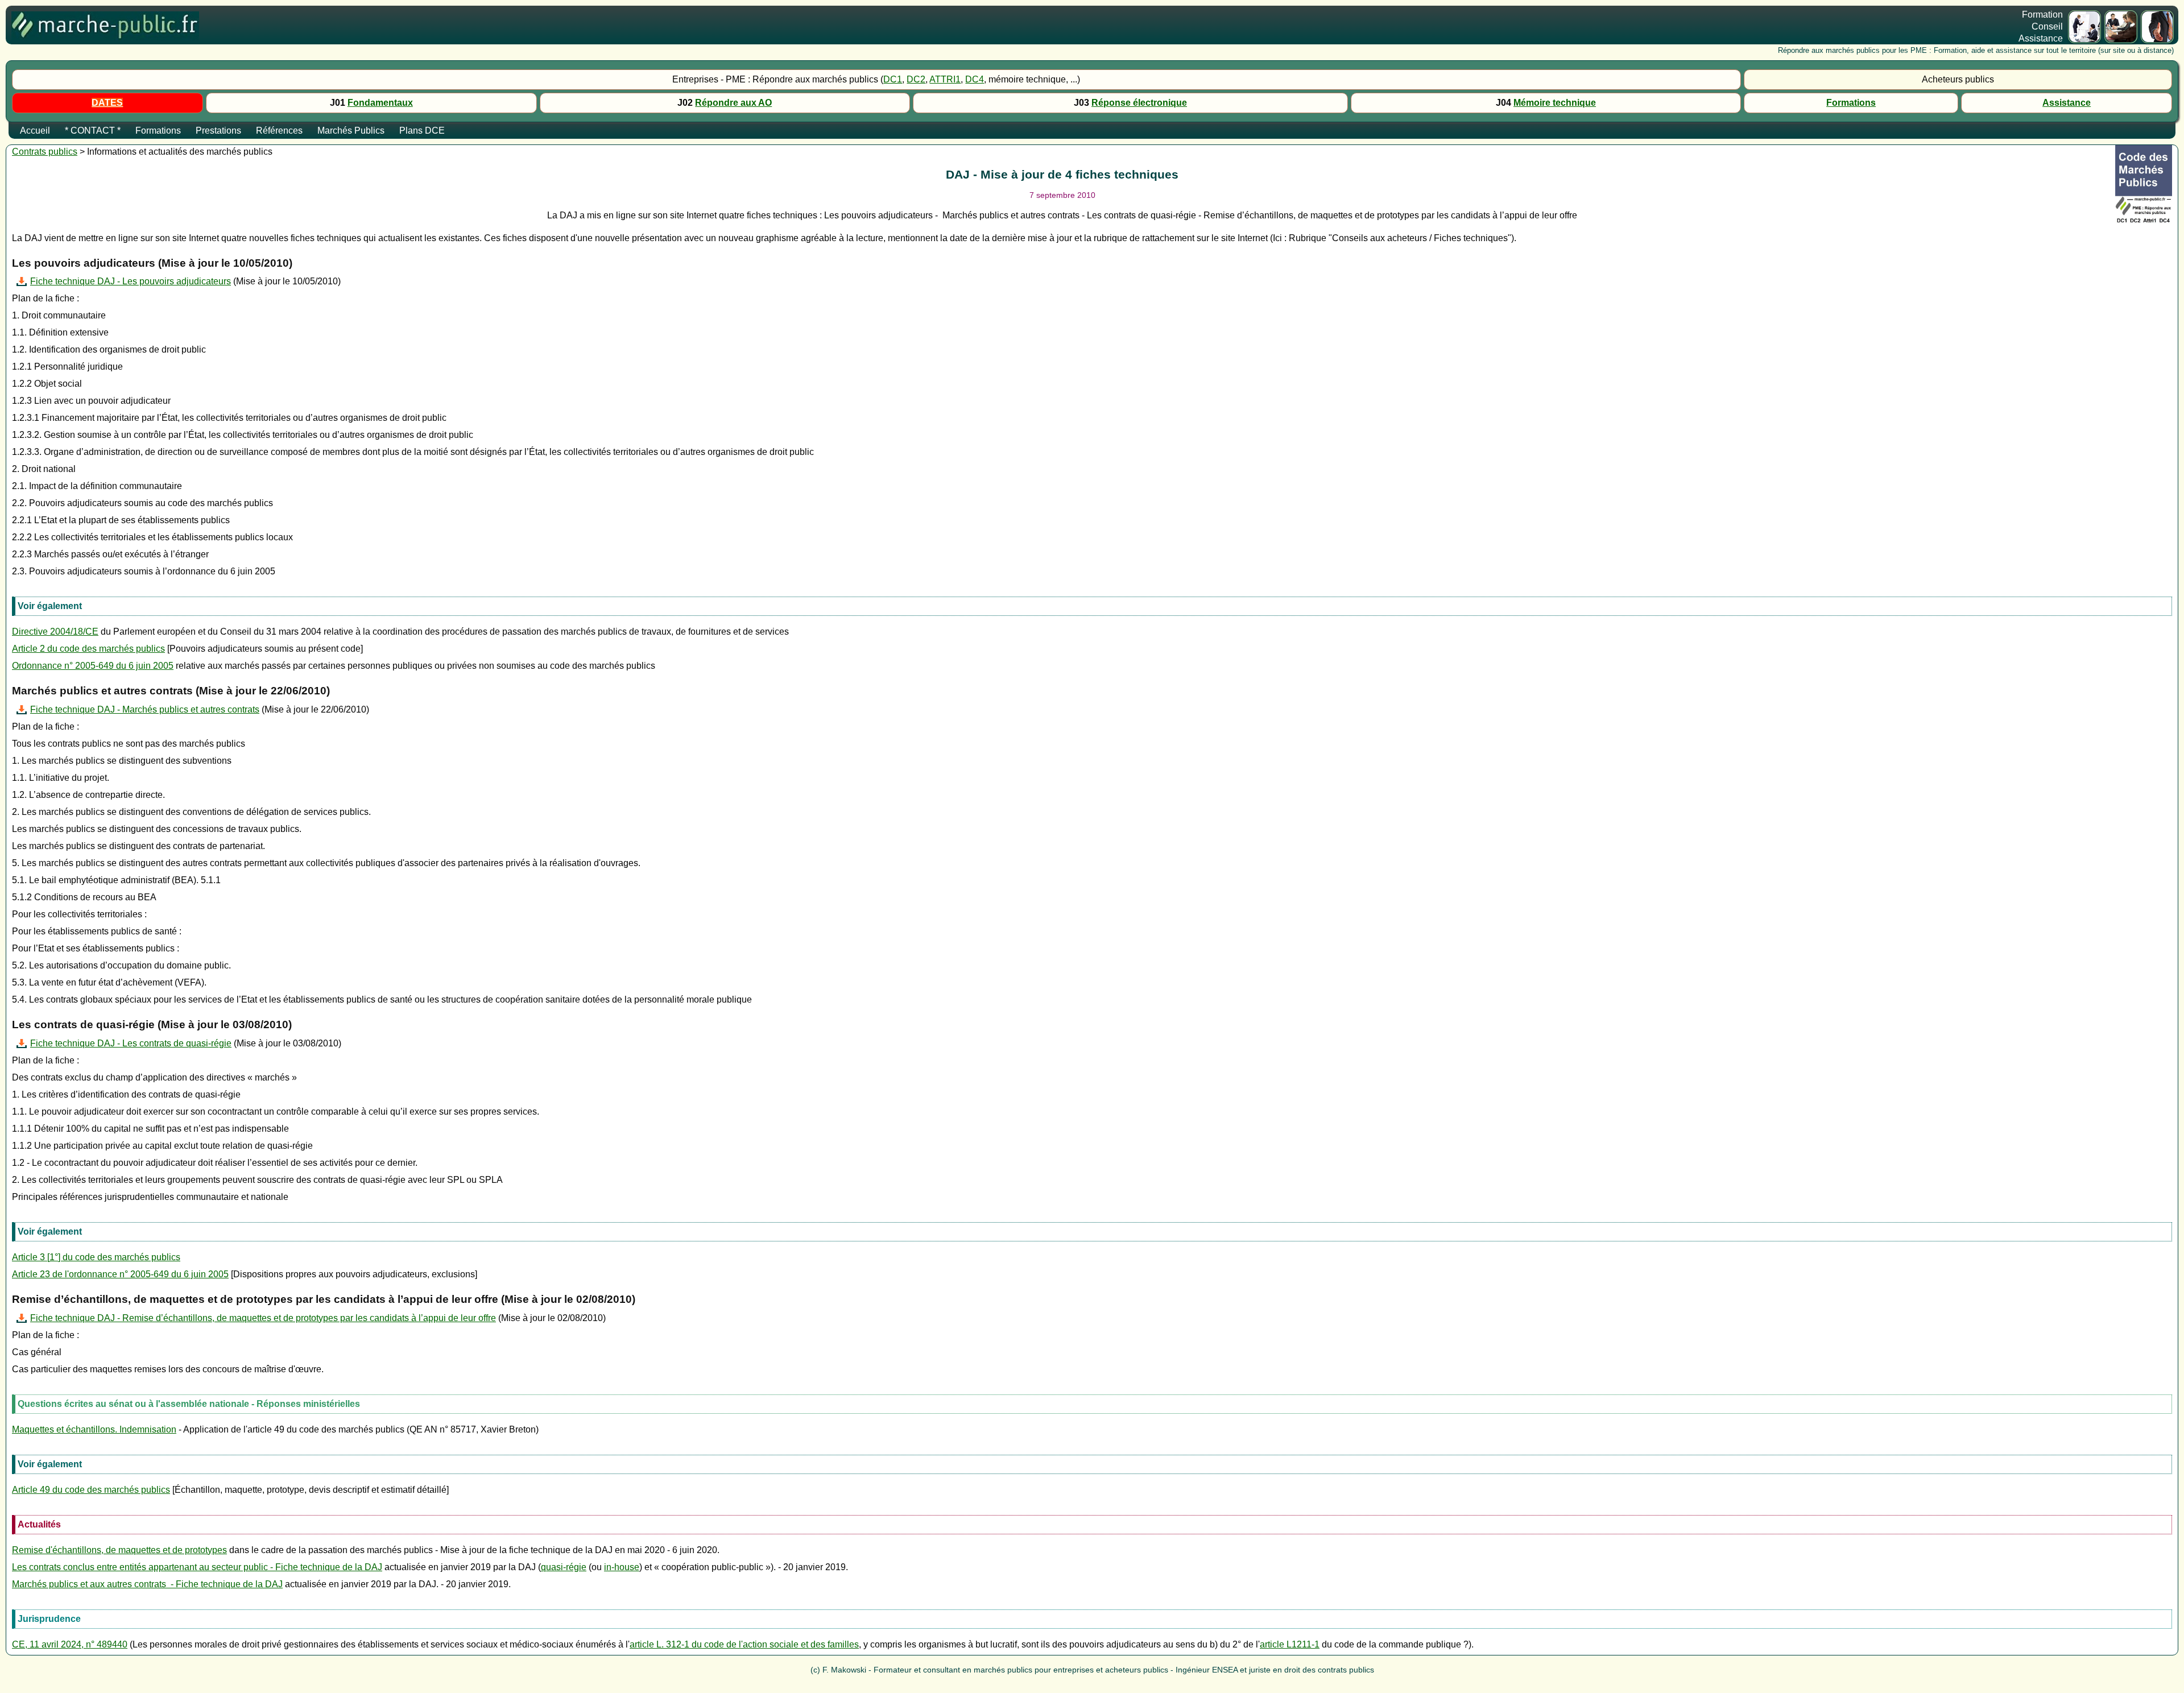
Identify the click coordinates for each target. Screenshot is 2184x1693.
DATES (107, 103)
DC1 (893, 79)
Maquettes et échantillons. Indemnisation (94, 1429)
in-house (622, 1567)
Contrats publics (45, 152)
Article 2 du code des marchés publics (88, 649)
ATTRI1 (945, 79)
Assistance (2067, 103)
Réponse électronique (1139, 103)
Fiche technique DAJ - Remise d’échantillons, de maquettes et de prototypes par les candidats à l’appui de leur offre (263, 1318)
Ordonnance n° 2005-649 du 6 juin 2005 (93, 666)
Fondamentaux (380, 103)
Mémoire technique (1555, 103)
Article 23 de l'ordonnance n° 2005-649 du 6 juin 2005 (120, 1274)
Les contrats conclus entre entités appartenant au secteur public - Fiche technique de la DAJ (197, 1567)
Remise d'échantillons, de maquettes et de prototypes (119, 1550)
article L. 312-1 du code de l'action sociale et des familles (744, 1644)
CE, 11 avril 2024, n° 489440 (70, 1644)
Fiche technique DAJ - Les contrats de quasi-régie (131, 1043)
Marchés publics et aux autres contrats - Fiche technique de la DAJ (147, 1584)
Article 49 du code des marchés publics (91, 1490)
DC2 (916, 79)
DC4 (975, 79)
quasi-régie (564, 1567)
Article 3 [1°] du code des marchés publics (96, 1257)
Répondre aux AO (733, 103)
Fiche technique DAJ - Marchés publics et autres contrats (145, 709)
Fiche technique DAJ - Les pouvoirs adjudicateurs (131, 281)
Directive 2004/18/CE (55, 632)
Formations (1851, 103)
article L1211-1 (1290, 1644)
